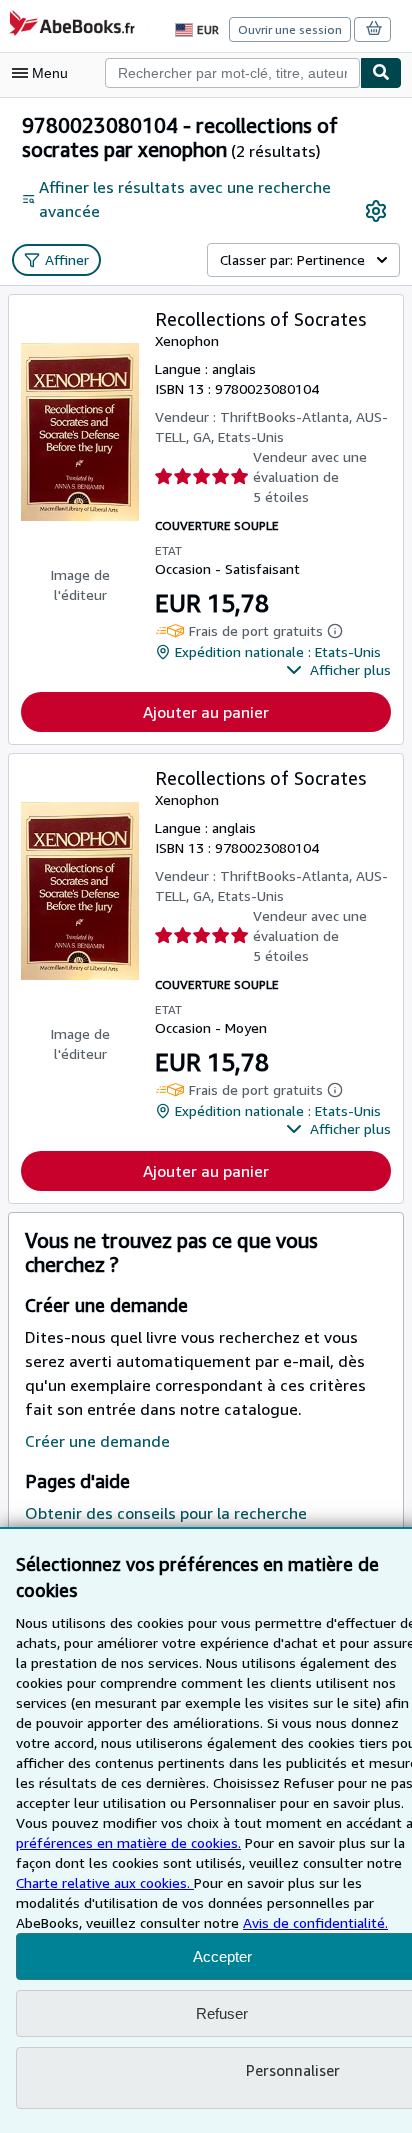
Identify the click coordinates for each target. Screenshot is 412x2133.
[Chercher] (381, 73)
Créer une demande (97, 1441)
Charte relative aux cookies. (105, 1882)
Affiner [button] (67, 259)
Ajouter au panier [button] (206, 712)
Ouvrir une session (290, 29)
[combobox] (232, 73)
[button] (338, 670)
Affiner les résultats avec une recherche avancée (185, 199)
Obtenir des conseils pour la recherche (166, 1513)
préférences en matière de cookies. (128, 1842)
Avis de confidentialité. (315, 1922)
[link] (376, 211)
